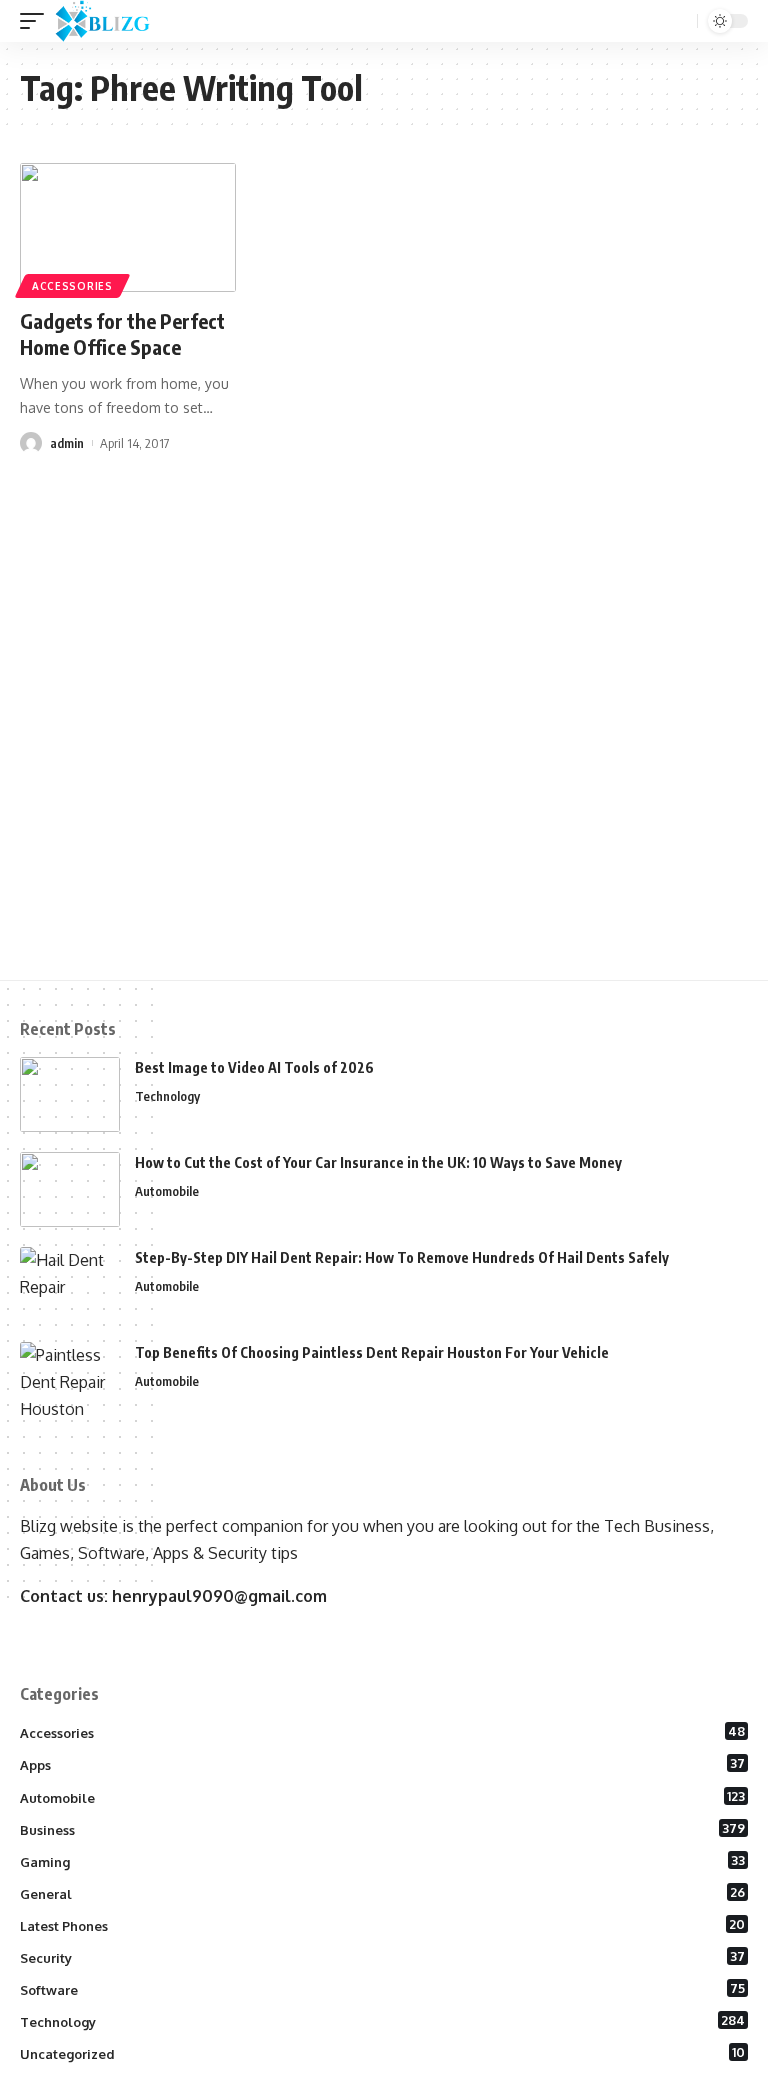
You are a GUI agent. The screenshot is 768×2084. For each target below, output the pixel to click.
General (382, 1893)
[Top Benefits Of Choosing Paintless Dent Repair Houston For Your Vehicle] (70, 1379)
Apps (382, 1764)
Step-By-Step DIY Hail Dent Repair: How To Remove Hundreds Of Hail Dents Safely (402, 1257)
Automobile (167, 1191)
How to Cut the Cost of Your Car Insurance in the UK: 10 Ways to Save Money (378, 1162)
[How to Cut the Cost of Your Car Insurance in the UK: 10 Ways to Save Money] (70, 1189)
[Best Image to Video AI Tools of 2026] (70, 1094)
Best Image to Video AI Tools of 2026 (254, 1067)
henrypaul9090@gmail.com (219, 1596)
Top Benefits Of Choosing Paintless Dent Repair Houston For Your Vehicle (372, 1352)
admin (67, 443)
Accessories (72, 286)
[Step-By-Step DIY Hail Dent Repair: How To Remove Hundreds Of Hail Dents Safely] (70, 1284)
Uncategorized (382, 2053)
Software (382, 1989)
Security (382, 1957)
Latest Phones (382, 1925)
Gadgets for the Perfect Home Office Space (122, 333)
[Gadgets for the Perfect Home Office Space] (128, 228)
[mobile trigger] (37, 21)
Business (382, 1829)
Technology (167, 1096)
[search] (680, 21)
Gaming (382, 1861)
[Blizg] (117, 21)
